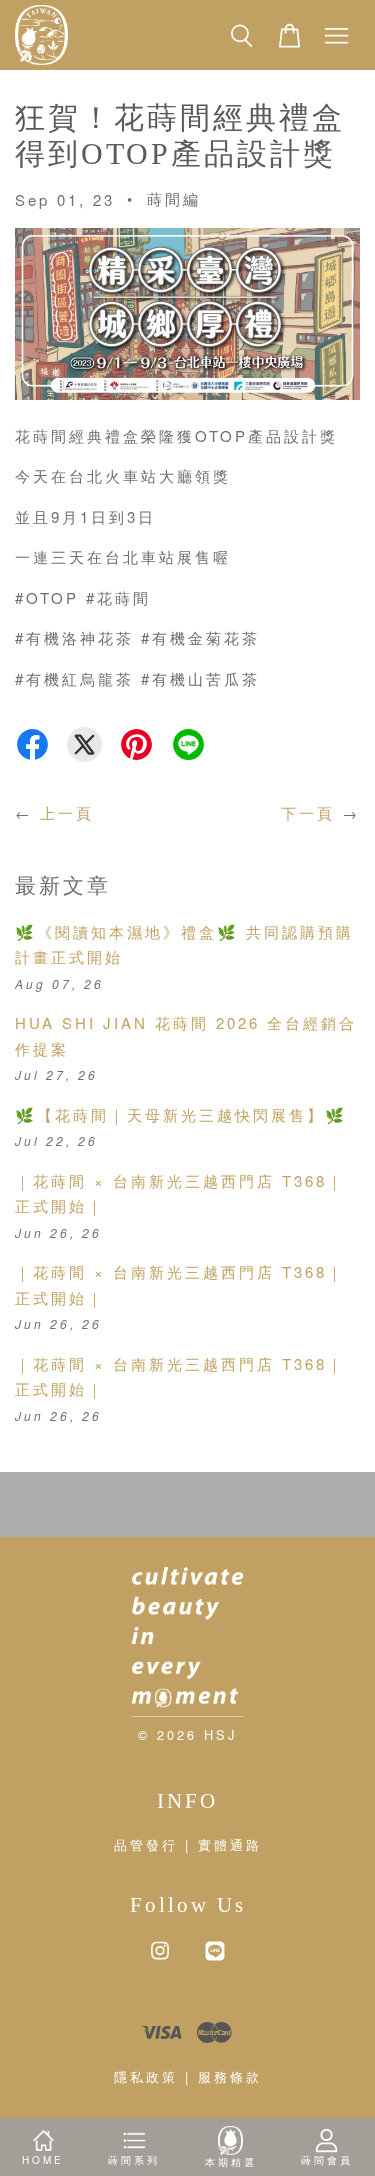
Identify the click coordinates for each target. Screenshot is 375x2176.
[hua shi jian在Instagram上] (160, 1959)
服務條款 (230, 2076)
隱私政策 (146, 2076)
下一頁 (308, 812)
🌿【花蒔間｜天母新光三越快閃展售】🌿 (181, 1114)
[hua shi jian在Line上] (215, 1959)
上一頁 (67, 812)
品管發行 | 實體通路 (188, 1844)
